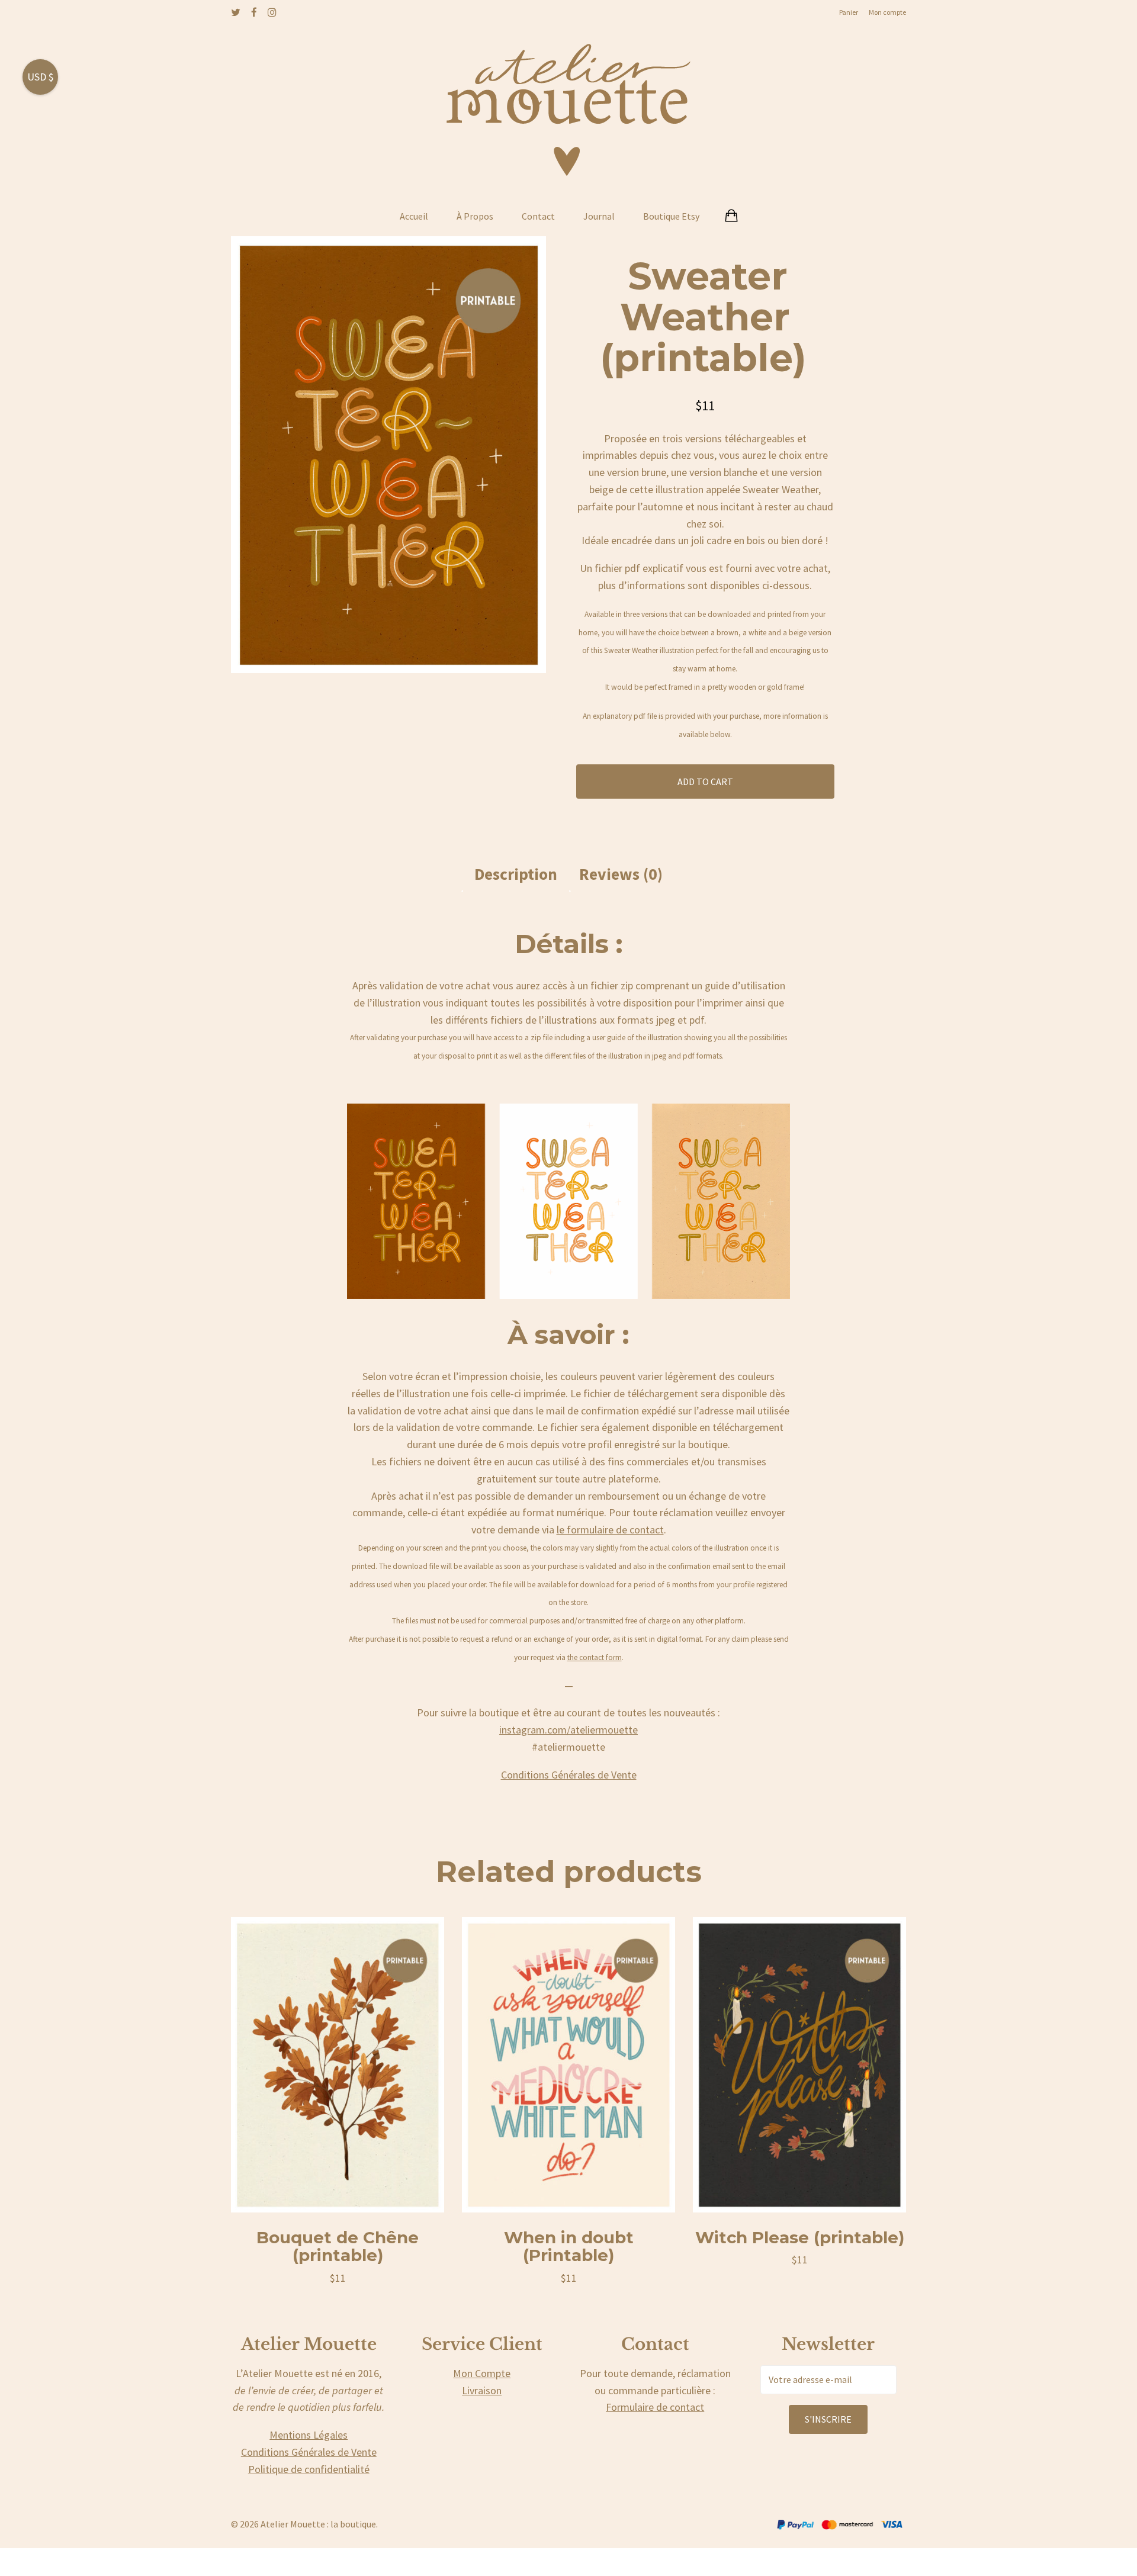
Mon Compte (482, 2373)
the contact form (595, 1657)
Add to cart (705, 782)
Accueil (414, 216)
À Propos (475, 216)
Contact (538, 216)
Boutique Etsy (671, 216)
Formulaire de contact (655, 2407)
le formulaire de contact (610, 1530)
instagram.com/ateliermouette (568, 1730)
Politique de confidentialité (309, 2469)
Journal (599, 216)
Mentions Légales (309, 2435)
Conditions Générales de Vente (569, 1775)
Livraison (482, 2390)
